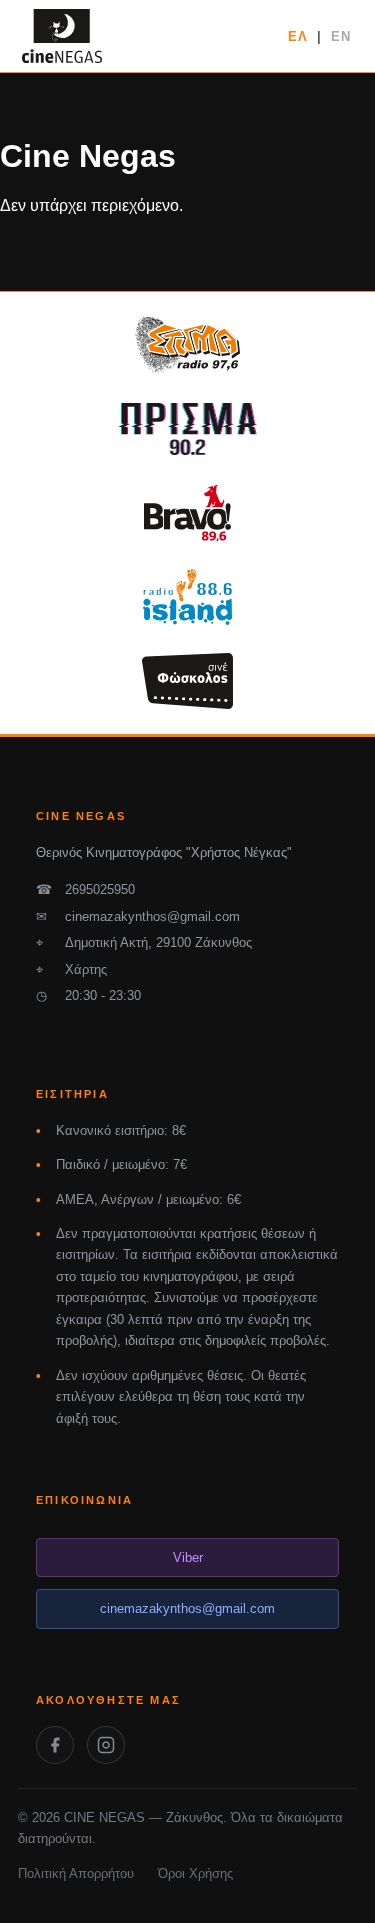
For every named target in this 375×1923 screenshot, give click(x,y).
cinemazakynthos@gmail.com (138, 916)
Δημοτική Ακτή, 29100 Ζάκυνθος (144, 942)
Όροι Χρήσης (195, 1873)
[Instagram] (106, 1745)
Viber (188, 1557)
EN (341, 36)
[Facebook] (55, 1745)
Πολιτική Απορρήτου (76, 1873)
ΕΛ (298, 36)
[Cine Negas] (62, 36)
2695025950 (85, 889)
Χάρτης (71, 969)
